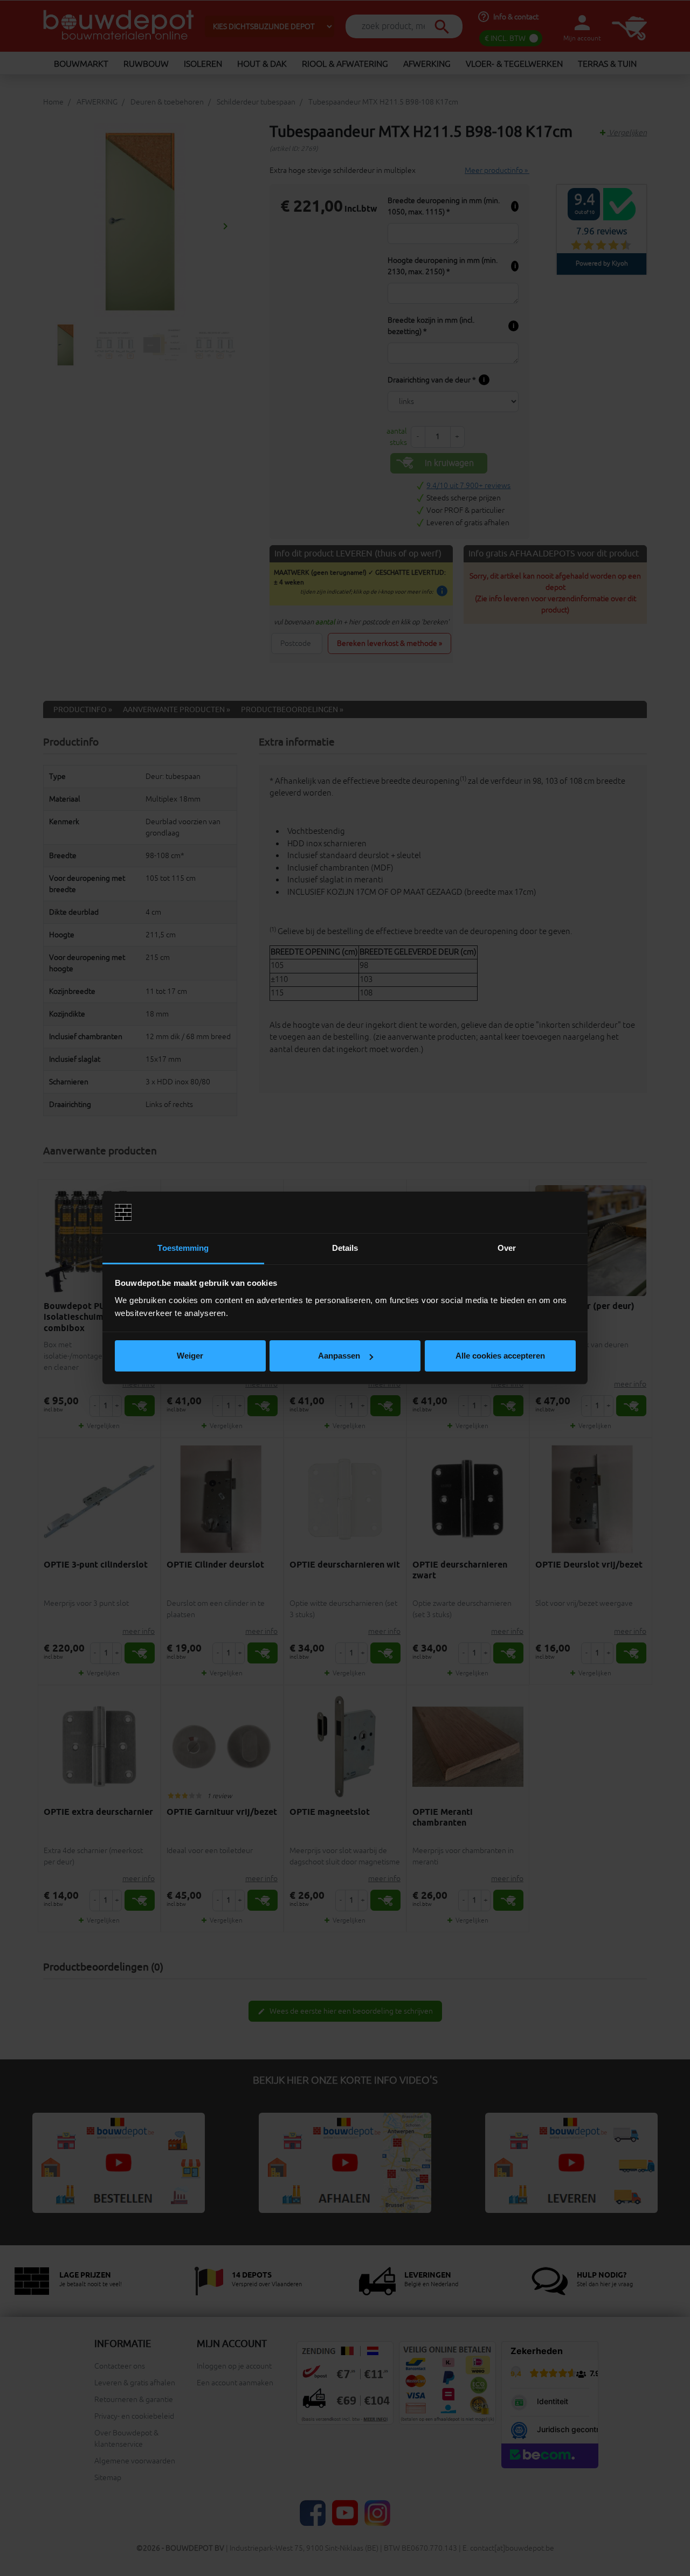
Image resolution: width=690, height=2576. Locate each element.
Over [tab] (507, 1248)
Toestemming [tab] (183, 1248)
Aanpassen (339, 1356)
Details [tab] (345, 1248)
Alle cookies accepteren (500, 1356)
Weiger (190, 1356)
